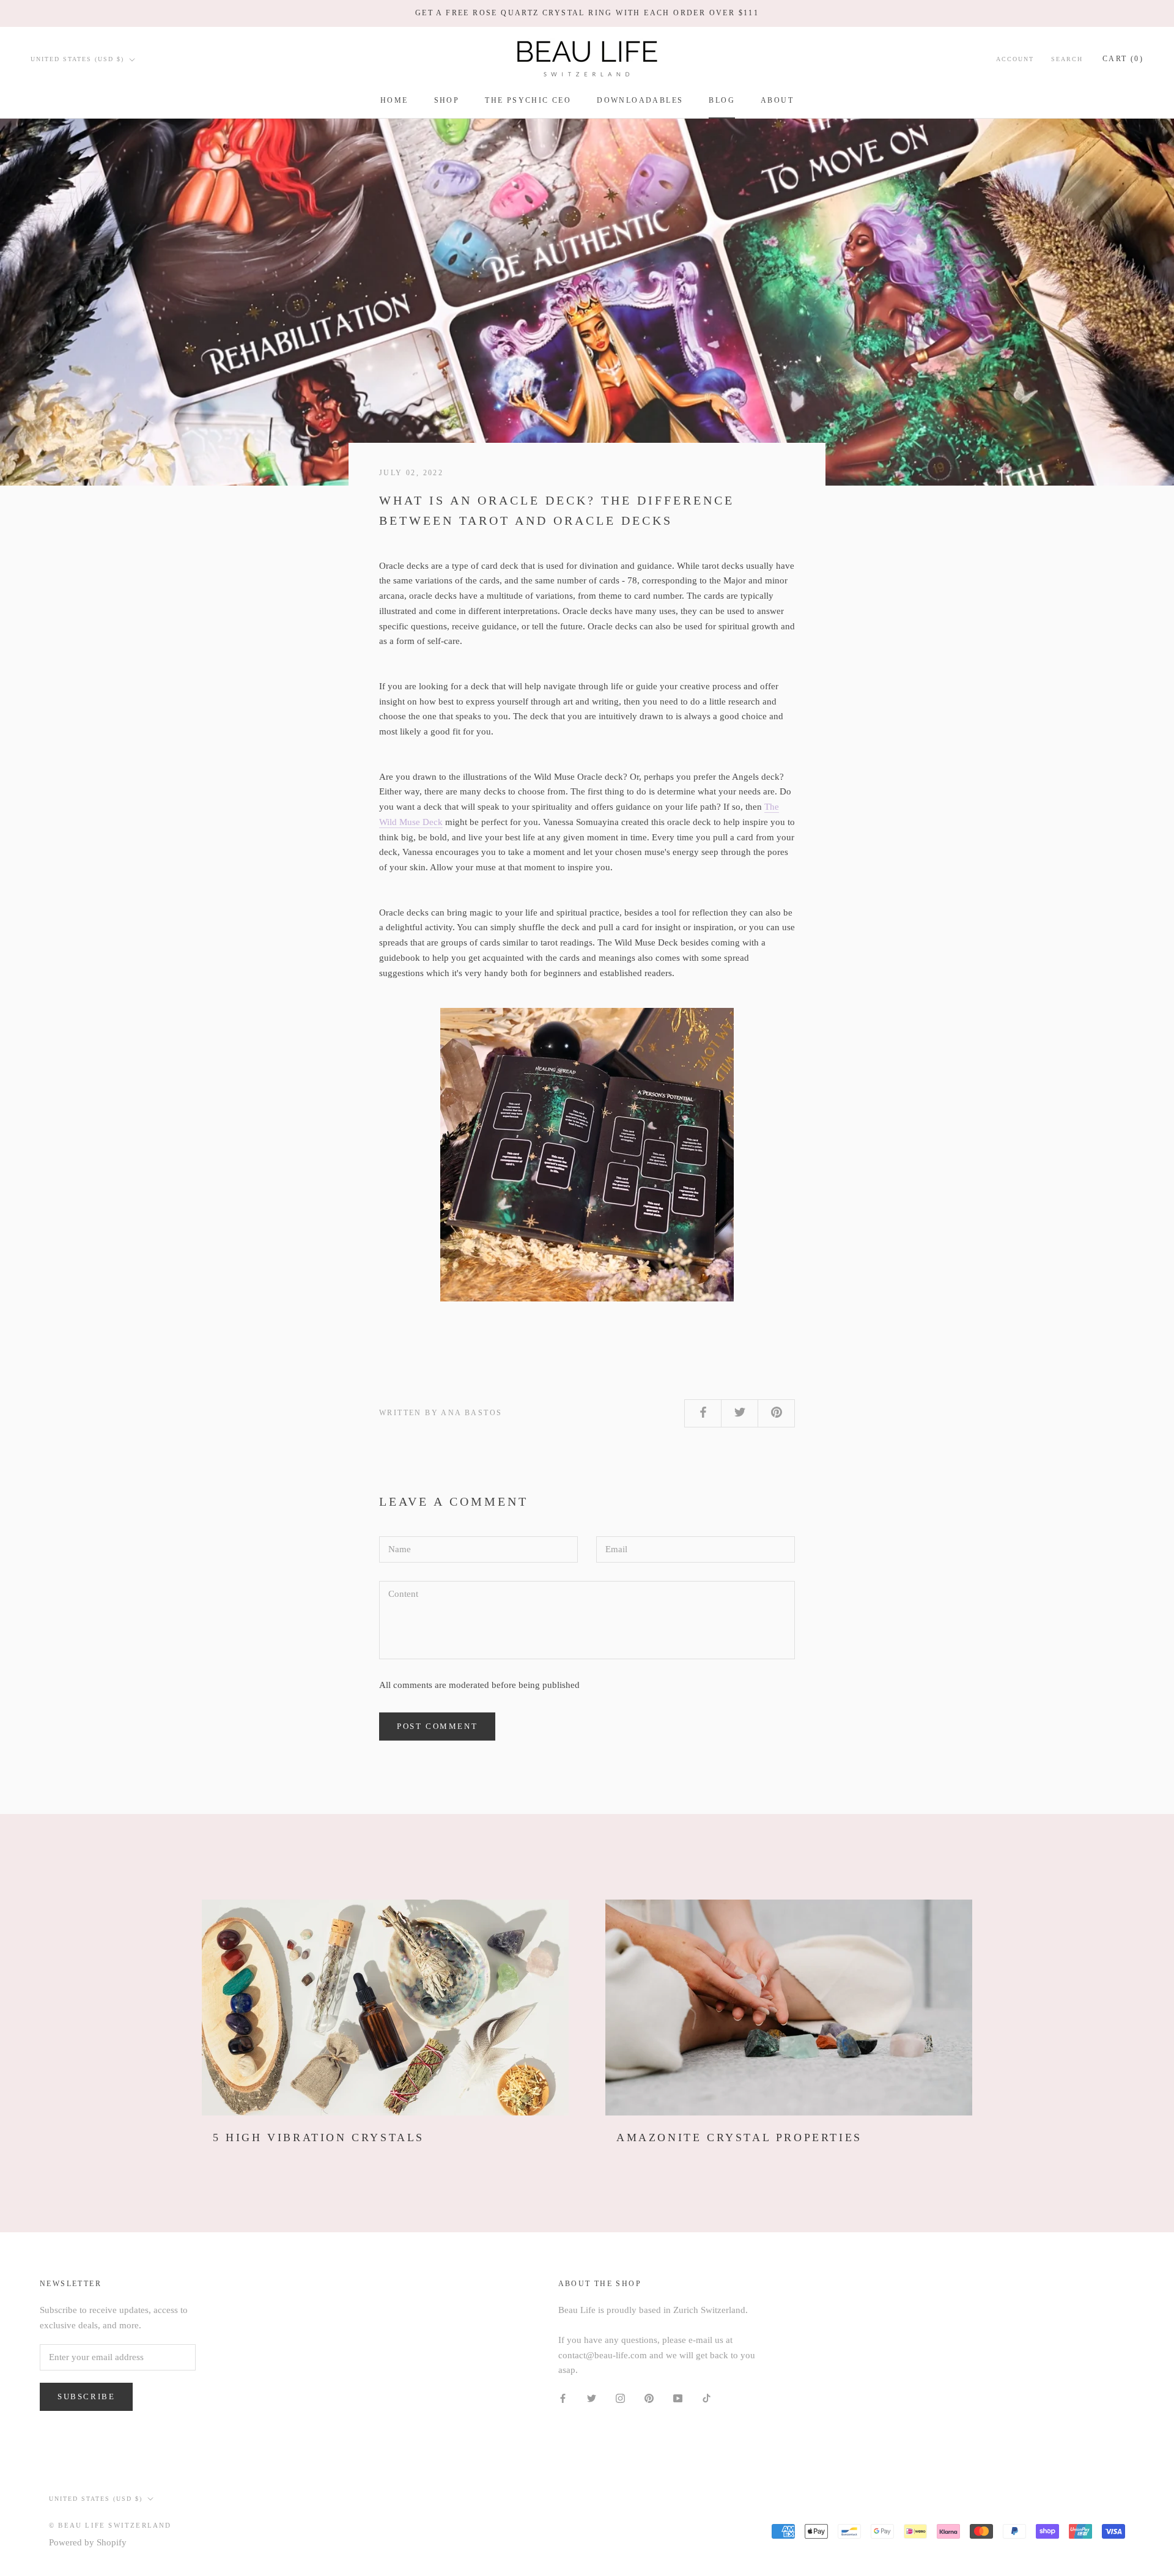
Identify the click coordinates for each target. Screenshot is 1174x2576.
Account (1015, 59)
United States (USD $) (77, 59)
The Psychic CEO (528, 100)
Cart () (1123, 59)
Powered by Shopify (88, 2542)
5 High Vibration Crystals (319, 2137)
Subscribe (86, 2396)
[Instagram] (620, 2398)
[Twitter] (592, 2398)
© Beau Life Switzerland (110, 2525)
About (777, 100)
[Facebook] (563, 2398)
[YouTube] (678, 2398)
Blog (722, 100)
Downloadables (640, 100)
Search (1067, 59)
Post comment (437, 1726)
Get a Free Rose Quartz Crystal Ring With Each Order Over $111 (587, 13)
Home (394, 100)
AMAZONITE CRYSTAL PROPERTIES (739, 2137)
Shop (447, 100)
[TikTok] (707, 2398)
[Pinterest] (649, 2398)
